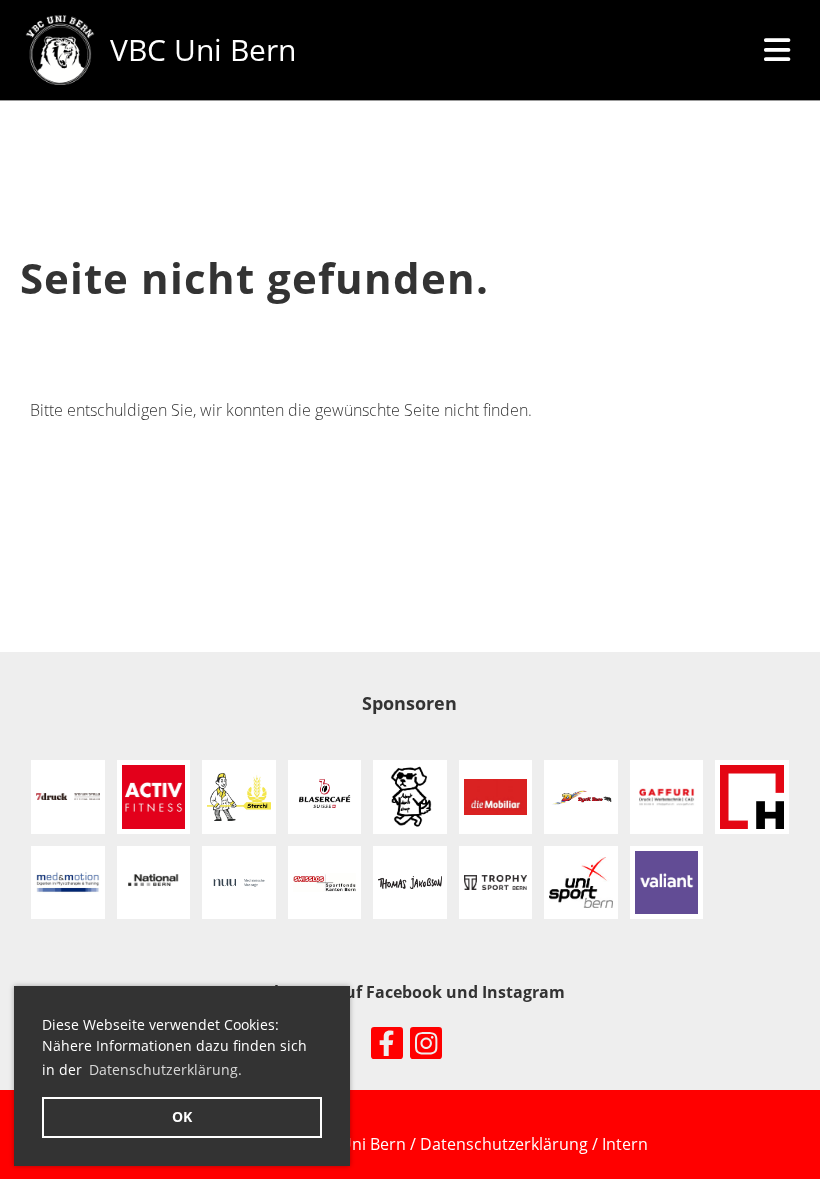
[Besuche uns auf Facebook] (387, 1046)
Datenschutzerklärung (506, 1144)
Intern (625, 1144)
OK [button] (182, 1116)
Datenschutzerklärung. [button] (165, 1069)
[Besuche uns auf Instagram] (426, 1046)
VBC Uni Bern (203, 49)
